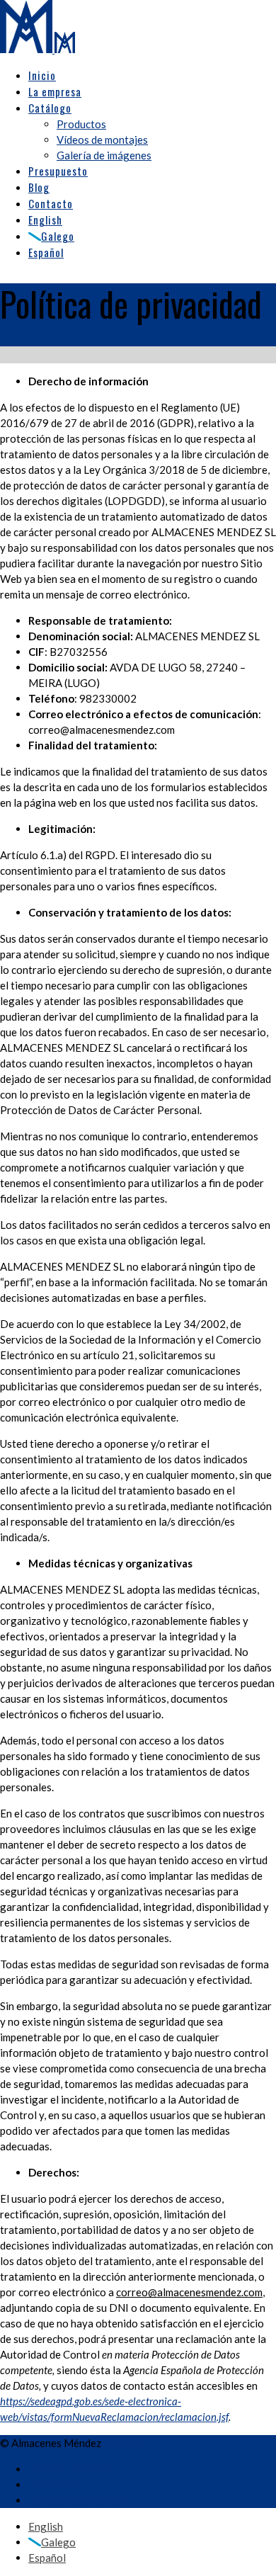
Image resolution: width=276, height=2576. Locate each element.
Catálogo (50, 108)
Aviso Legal (56, 2485)
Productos (81, 124)
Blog (39, 187)
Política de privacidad (79, 2500)
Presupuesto (58, 171)
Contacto (51, 203)
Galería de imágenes (104, 155)
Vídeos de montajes (102, 140)
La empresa (55, 91)
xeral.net (124, 2443)
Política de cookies (73, 2469)
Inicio (42, 75)
